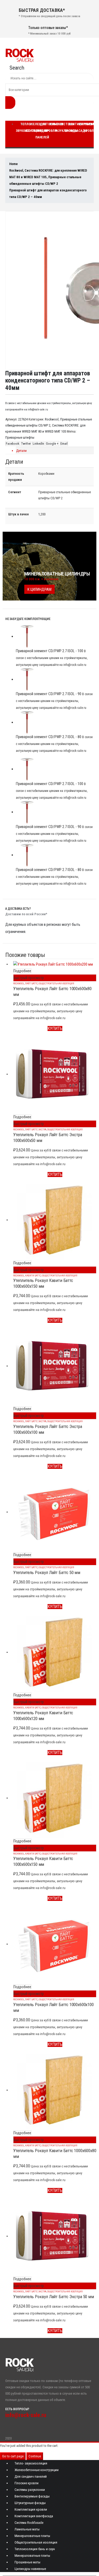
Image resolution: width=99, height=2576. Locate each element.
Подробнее (22, 971)
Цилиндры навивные (30, 2569)
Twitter (26, 444)
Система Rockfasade (29, 2523)
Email (64, 444)
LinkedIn (38, 444)
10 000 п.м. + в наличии (41, 579)
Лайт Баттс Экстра (36, 1129)
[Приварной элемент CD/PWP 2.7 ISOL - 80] (55, 722)
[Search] (10, 103)
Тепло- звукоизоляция (31, 2463)
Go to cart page (13, 2456)
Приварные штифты (20, 437)
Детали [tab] (21, 451)
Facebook (13, 444)
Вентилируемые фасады (32, 2496)
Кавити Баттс (33, 1275)
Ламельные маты (27, 2529)
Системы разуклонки (30, 2490)
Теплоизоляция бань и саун (35, 2549)
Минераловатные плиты (32, 2536)
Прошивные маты (27, 2562)
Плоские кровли (54, 127)
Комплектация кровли (31, 2509)
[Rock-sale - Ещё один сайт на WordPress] (20, 55)
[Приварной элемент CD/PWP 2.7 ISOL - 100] (55, 636)
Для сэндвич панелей (43, 131)
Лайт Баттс (31, 983)
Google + (52, 444)
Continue (35, 2456)
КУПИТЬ (55, 1028)
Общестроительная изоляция (56, 983)
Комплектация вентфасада (34, 2516)
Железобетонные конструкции (37, 2470)
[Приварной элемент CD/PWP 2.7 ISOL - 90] (55, 679)
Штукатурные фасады (30, 2503)
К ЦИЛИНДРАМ (39, 589)
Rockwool (52, 419)
